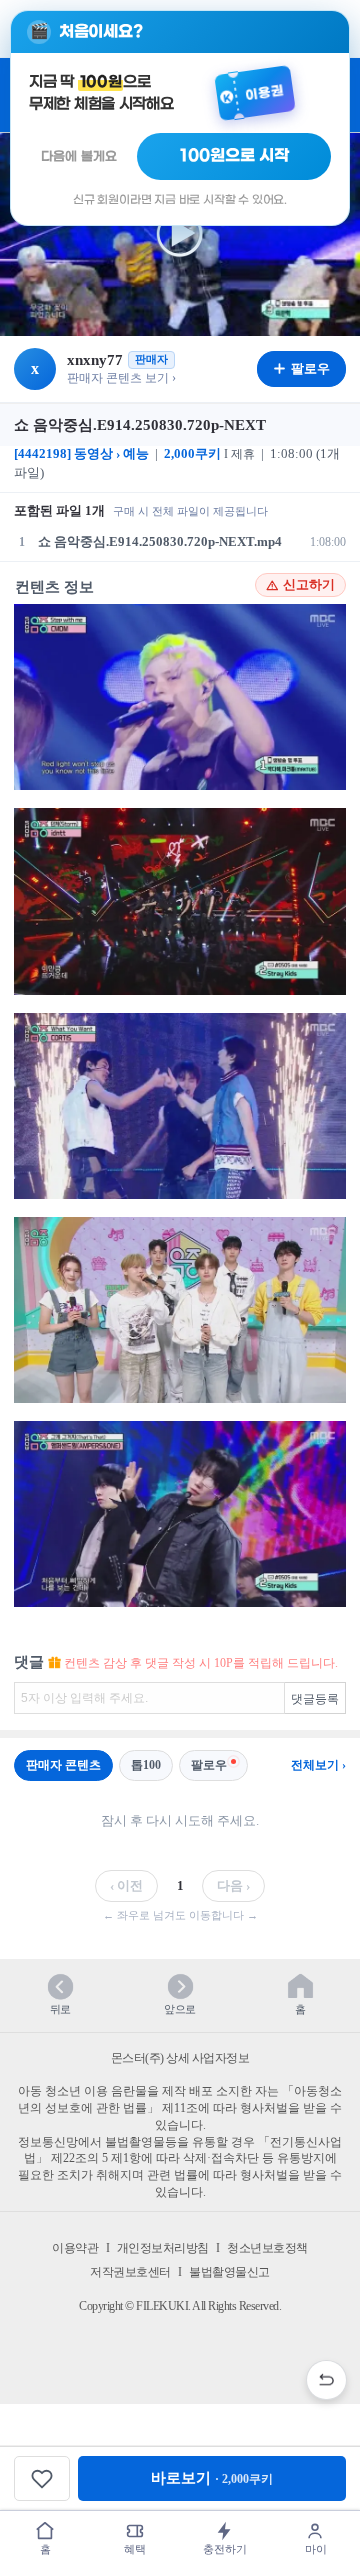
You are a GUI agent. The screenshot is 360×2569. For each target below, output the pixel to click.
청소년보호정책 (267, 2248)
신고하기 (309, 585)
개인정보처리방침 (163, 2248)
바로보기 (212, 2478)
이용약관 (75, 2248)
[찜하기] (42, 2478)
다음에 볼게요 (79, 156)
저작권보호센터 (130, 2272)
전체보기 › (318, 1765)
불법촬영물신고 (229, 2272)
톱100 (146, 1765)
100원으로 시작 (234, 156)
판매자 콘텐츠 (63, 1765)
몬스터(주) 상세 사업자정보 (180, 2058)
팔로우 (209, 1765)
